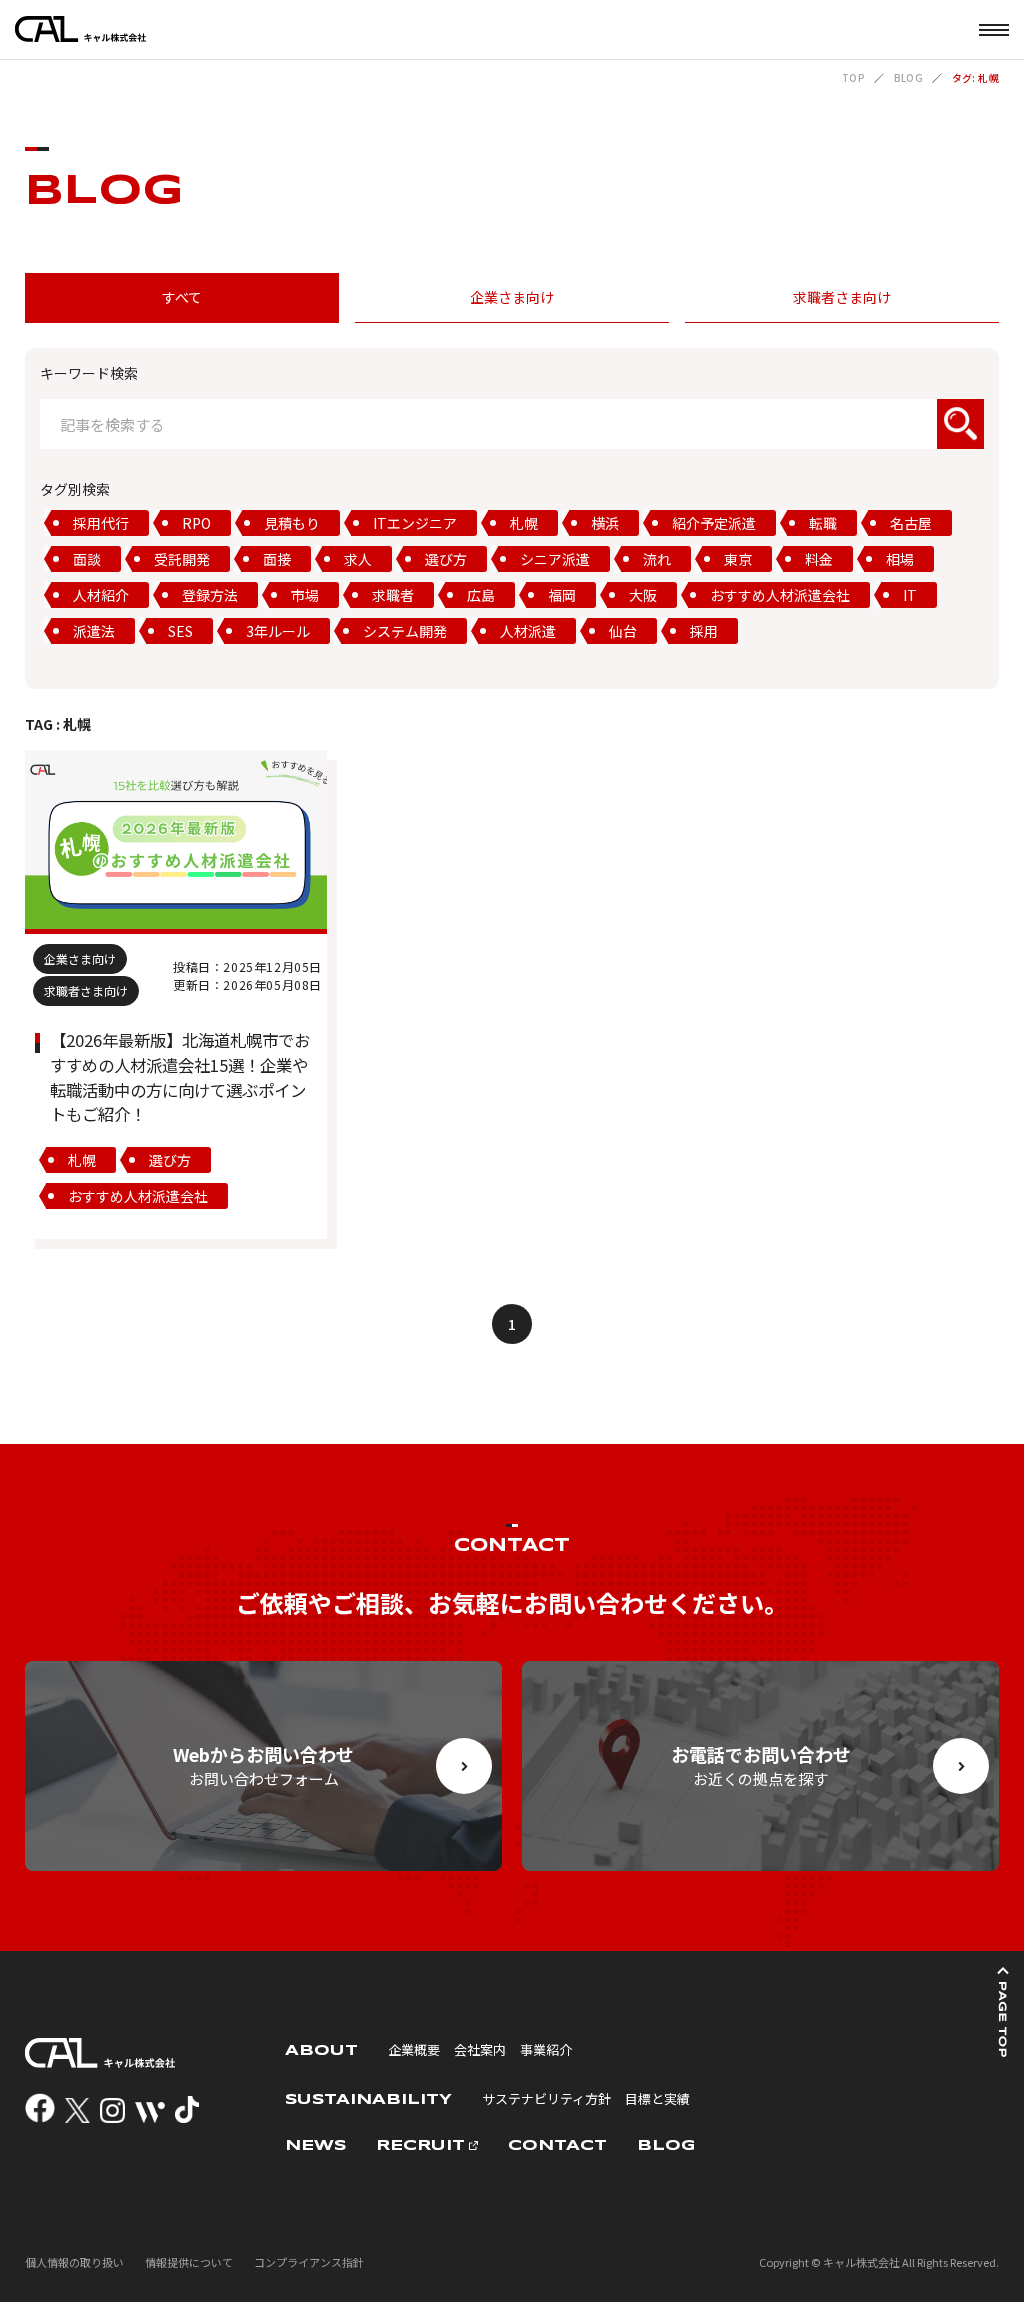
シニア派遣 (555, 559)
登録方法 (210, 595)
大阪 (643, 595)
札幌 (524, 523)
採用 (704, 631)
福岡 (562, 595)
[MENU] (994, 29)
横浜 (605, 523)
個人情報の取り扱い (74, 2262)
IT (910, 595)
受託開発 (182, 559)
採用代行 (101, 523)
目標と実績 (657, 2098)
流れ (657, 559)
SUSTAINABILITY (368, 2100)
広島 (481, 595)
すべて (182, 297)
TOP (853, 77)
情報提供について (189, 2262)
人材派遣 (528, 631)
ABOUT (321, 2051)
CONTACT (557, 2146)
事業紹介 (546, 2049)
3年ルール (278, 631)
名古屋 (911, 523)
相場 (900, 559)
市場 (305, 595)
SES (180, 631)
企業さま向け (512, 297)
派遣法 (94, 631)
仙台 (623, 631)
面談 (87, 559)
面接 (277, 559)
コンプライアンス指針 (309, 2262)
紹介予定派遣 (714, 523)
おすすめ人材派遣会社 (780, 595)
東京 (738, 559)
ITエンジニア (415, 523)
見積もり (292, 523)
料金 (819, 559)
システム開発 (405, 631)
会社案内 (480, 2049)
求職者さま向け (842, 297)
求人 (358, 559)
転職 (823, 523)
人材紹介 (101, 595)
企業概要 (414, 2049)
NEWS (315, 2146)
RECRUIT (420, 2146)
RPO (196, 523)
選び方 (446, 559)
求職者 (393, 595)
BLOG (909, 77)
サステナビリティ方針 (546, 2098)
